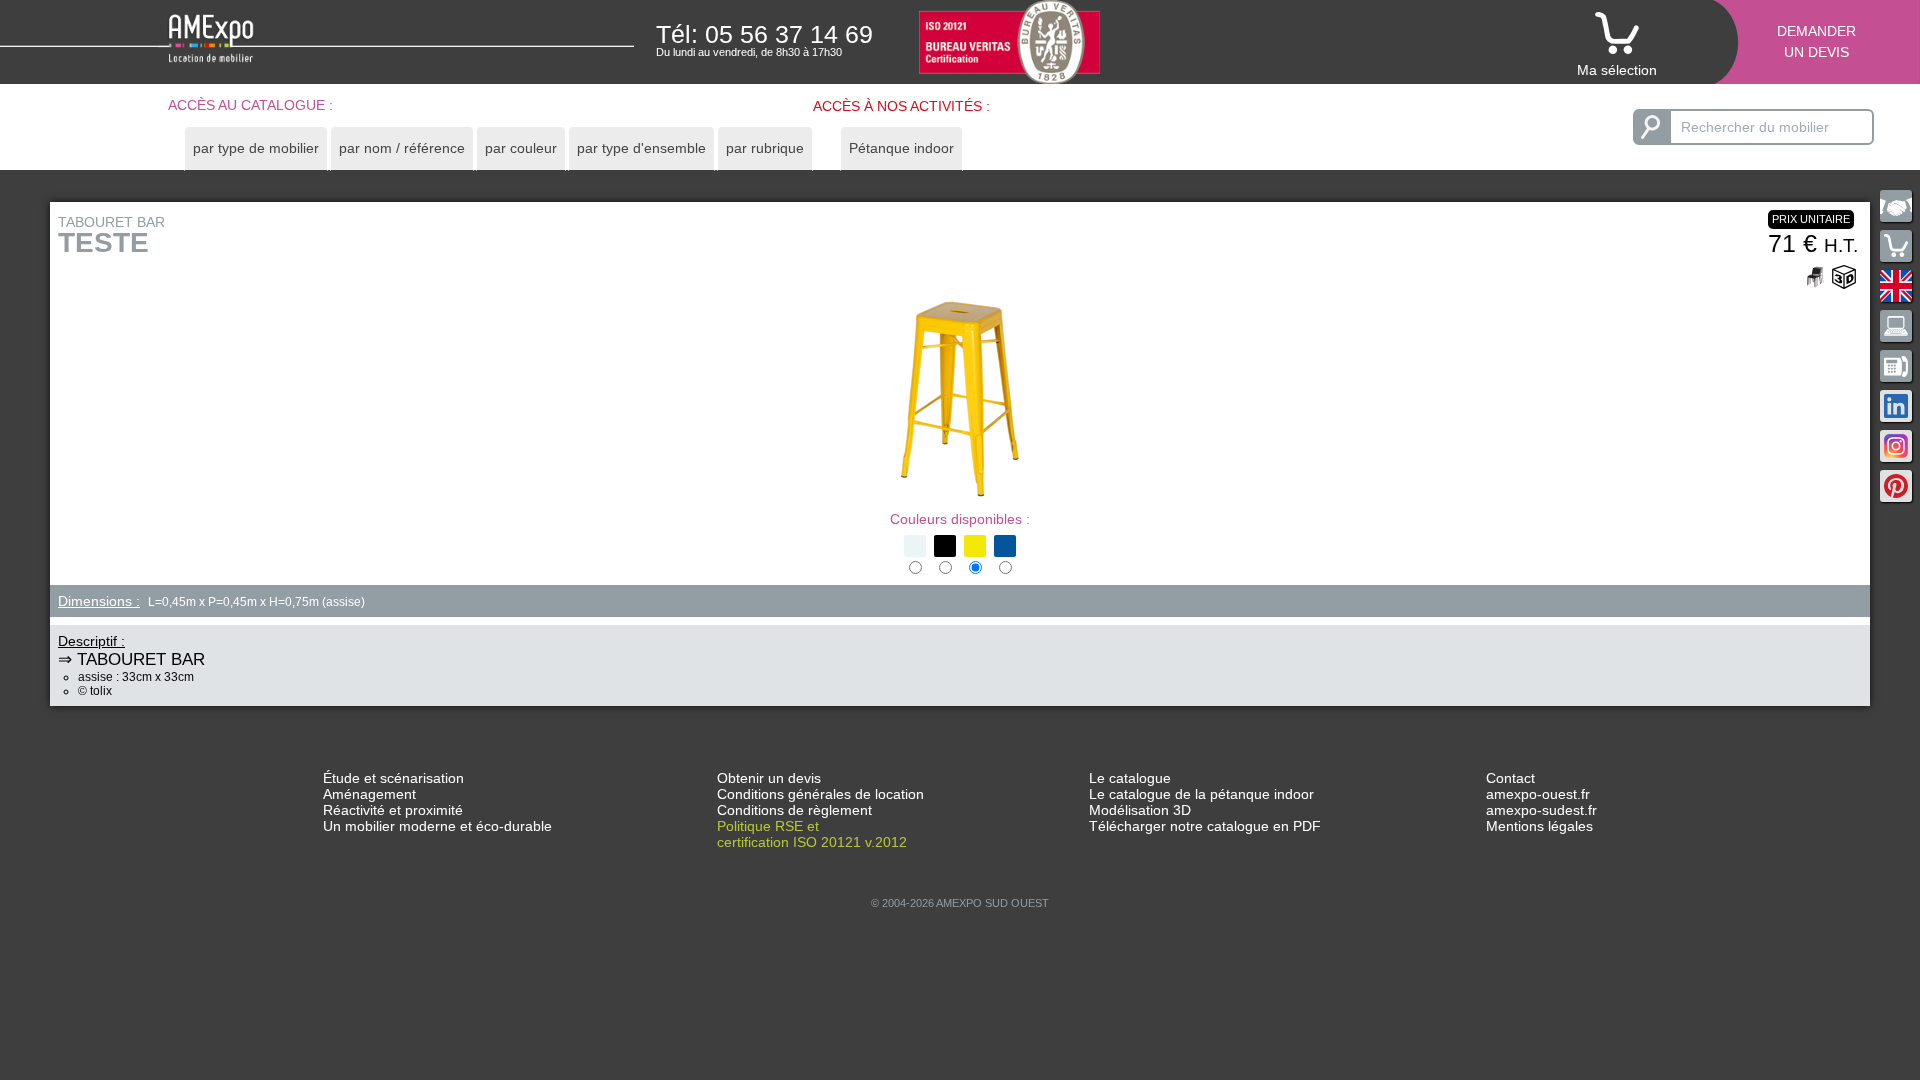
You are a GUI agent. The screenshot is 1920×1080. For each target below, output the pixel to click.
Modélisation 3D (1140, 810)
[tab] (256, 148)
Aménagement (369, 794)
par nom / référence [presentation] (402, 148)
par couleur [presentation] (521, 148)
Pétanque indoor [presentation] (901, 148)
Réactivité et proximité (393, 810)
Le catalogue (1130, 778)
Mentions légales (1539, 826)
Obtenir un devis (769, 778)
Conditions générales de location (820, 794)
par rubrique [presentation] (765, 148)
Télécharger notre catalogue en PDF (1205, 826)
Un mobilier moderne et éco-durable (437, 826)
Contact (1510, 778)
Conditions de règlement (794, 810)
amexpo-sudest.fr (1541, 810)
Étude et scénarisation (393, 778)
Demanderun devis (1816, 41)
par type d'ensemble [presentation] (641, 148)
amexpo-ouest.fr (1538, 794)
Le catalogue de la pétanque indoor (1201, 794)
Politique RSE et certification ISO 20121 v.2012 (812, 834)
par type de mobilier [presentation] (256, 148)
